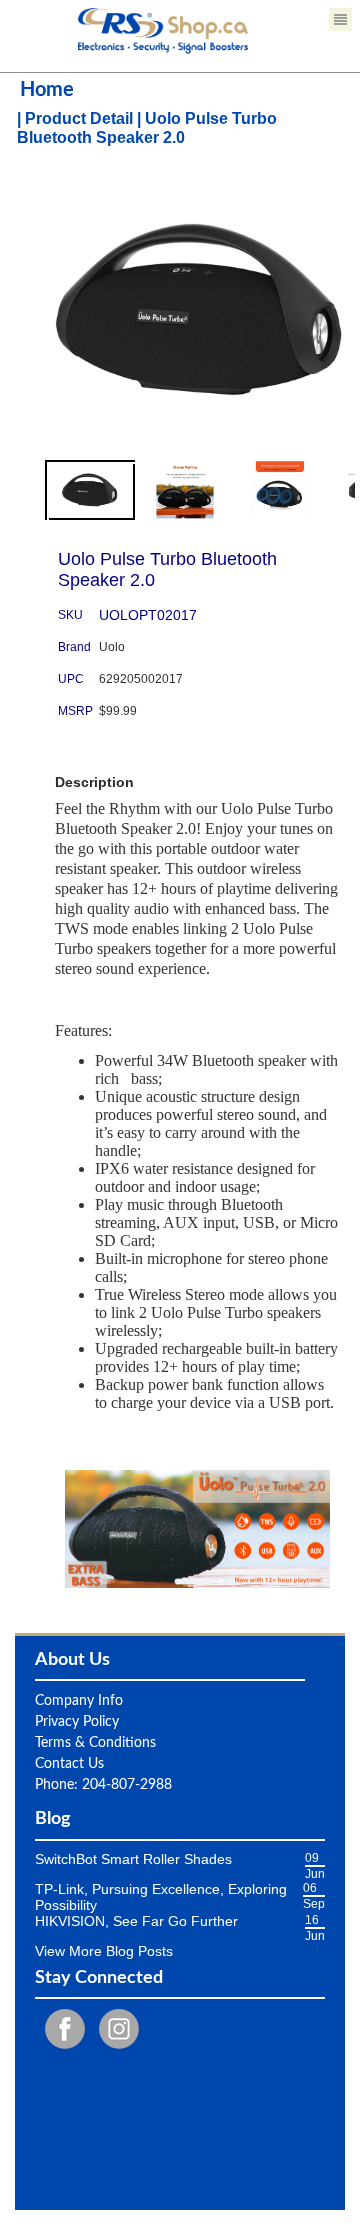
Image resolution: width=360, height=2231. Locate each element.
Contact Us (69, 1764)
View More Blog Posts (104, 1951)
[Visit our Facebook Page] (60, 2028)
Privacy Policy (77, 1722)
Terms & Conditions (95, 1743)
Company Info (79, 1701)
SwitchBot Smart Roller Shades (133, 1859)
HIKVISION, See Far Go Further (136, 1921)
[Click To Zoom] (200, 340)
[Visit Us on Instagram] (114, 2028)
